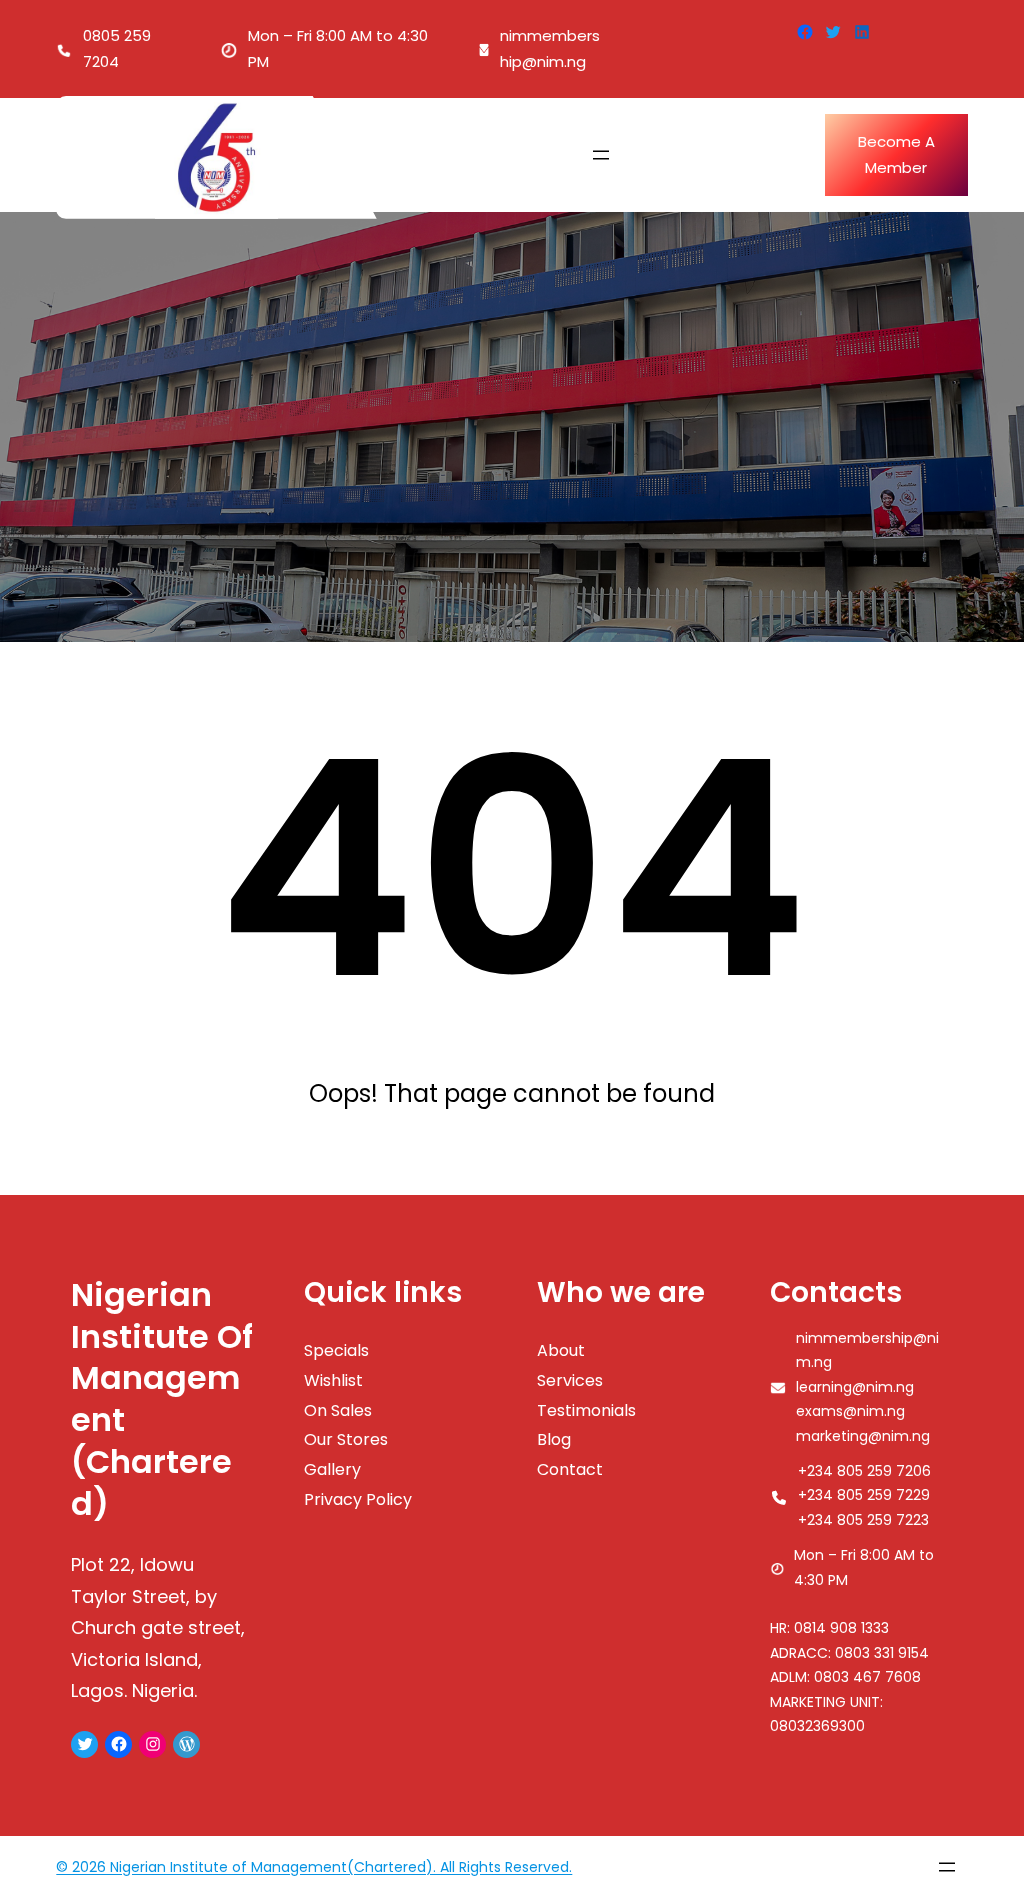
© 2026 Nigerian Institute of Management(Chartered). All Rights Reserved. (314, 1867)
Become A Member (896, 154)
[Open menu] (601, 155)
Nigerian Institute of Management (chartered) (162, 1399)
